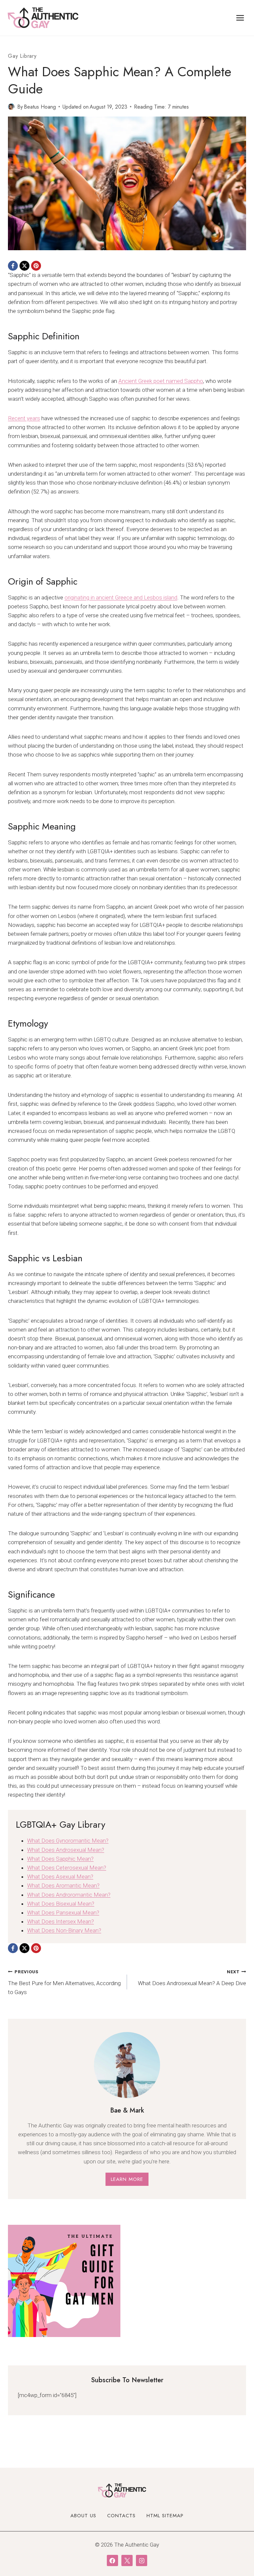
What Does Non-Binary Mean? (64, 1930)
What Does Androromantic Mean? (69, 1895)
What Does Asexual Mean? (60, 1877)
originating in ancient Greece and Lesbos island (121, 597)
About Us (83, 2516)
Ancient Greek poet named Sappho (161, 381)
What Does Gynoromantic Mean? (68, 1841)
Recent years (24, 418)
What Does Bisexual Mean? (61, 1904)
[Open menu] (240, 18)
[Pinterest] (36, 266)
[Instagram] (142, 2560)
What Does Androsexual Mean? (66, 1850)
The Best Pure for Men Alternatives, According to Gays (64, 1982)
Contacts (121, 2516)
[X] (24, 266)
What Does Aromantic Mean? (63, 1885)
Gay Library (22, 56)
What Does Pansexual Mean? (63, 1913)
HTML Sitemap (165, 2516)
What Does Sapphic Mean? (60, 1859)
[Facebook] (13, 266)
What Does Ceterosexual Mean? (67, 1868)
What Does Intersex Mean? (61, 1921)
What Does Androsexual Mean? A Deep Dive (192, 1978)
